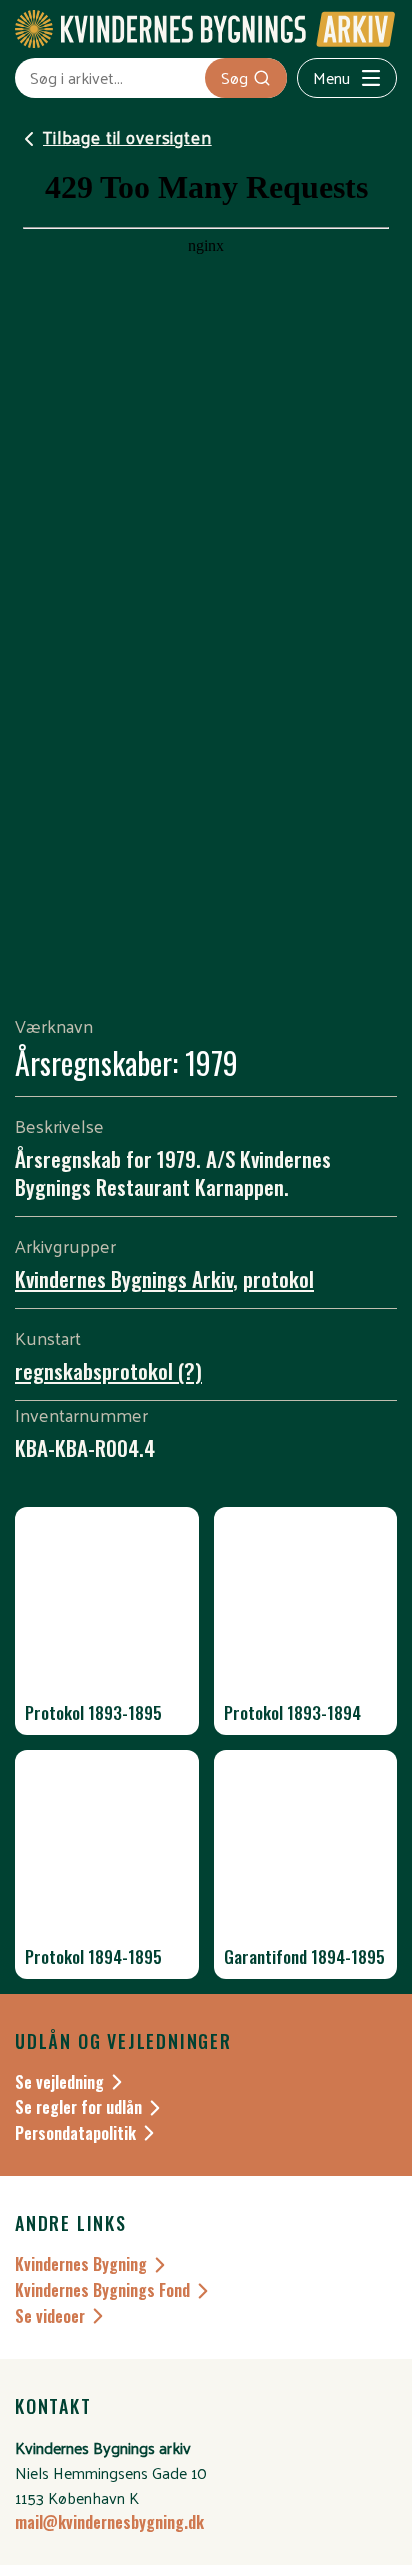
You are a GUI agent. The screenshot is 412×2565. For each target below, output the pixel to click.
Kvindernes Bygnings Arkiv (124, 1278)
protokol (278, 1278)
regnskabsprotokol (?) (108, 1370)
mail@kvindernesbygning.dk (109, 2522)
